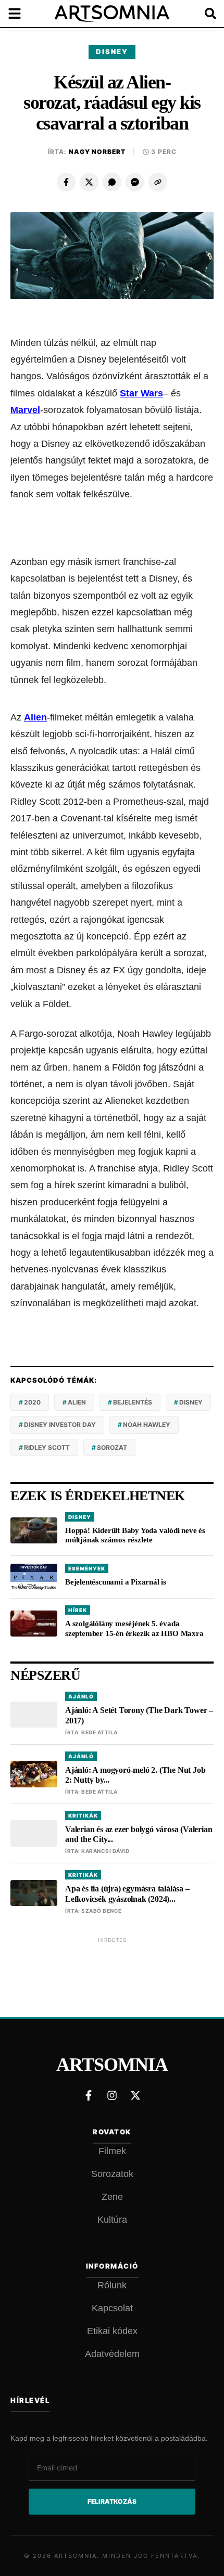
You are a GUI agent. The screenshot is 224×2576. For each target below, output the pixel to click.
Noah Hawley (147, 1425)
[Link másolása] (158, 182)
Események (87, 1568)
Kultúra (112, 2220)
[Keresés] (203, 14)
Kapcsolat (112, 2308)
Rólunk (112, 2285)
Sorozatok (112, 2174)
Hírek (78, 1610)
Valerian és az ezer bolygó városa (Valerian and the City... (139, 1834)
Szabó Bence (102, 1911)
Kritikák (83, 1815)
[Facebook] (66, 182)
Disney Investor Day (60, 1425)
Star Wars (141, 393)
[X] (89, 182)
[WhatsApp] (112, 182)
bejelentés (133, 1402)
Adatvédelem (112, 2354)
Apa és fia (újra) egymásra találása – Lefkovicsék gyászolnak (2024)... (127, 1894)
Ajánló (81, 1696)
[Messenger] (135, 182)
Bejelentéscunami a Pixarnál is (116, 1582)
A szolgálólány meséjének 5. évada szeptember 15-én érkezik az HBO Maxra (134, 1628)
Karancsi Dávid (105, 1851)
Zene (112, 2197)
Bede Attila (99, 1732)
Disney (112, 51)
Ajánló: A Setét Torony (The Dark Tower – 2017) (139, 1715)
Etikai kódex (112, 2331)
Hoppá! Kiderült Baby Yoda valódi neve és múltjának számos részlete (135, 1535)
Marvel (25, 410)
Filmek (112, 2151)
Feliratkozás (112, 2501)
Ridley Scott (47, 1447)
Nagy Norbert (97, 152)
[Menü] (21, 14)
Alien (35, 717)
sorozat (112, 1447)
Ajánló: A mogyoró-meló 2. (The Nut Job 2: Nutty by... (135, 1775)
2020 (32, 1402)
